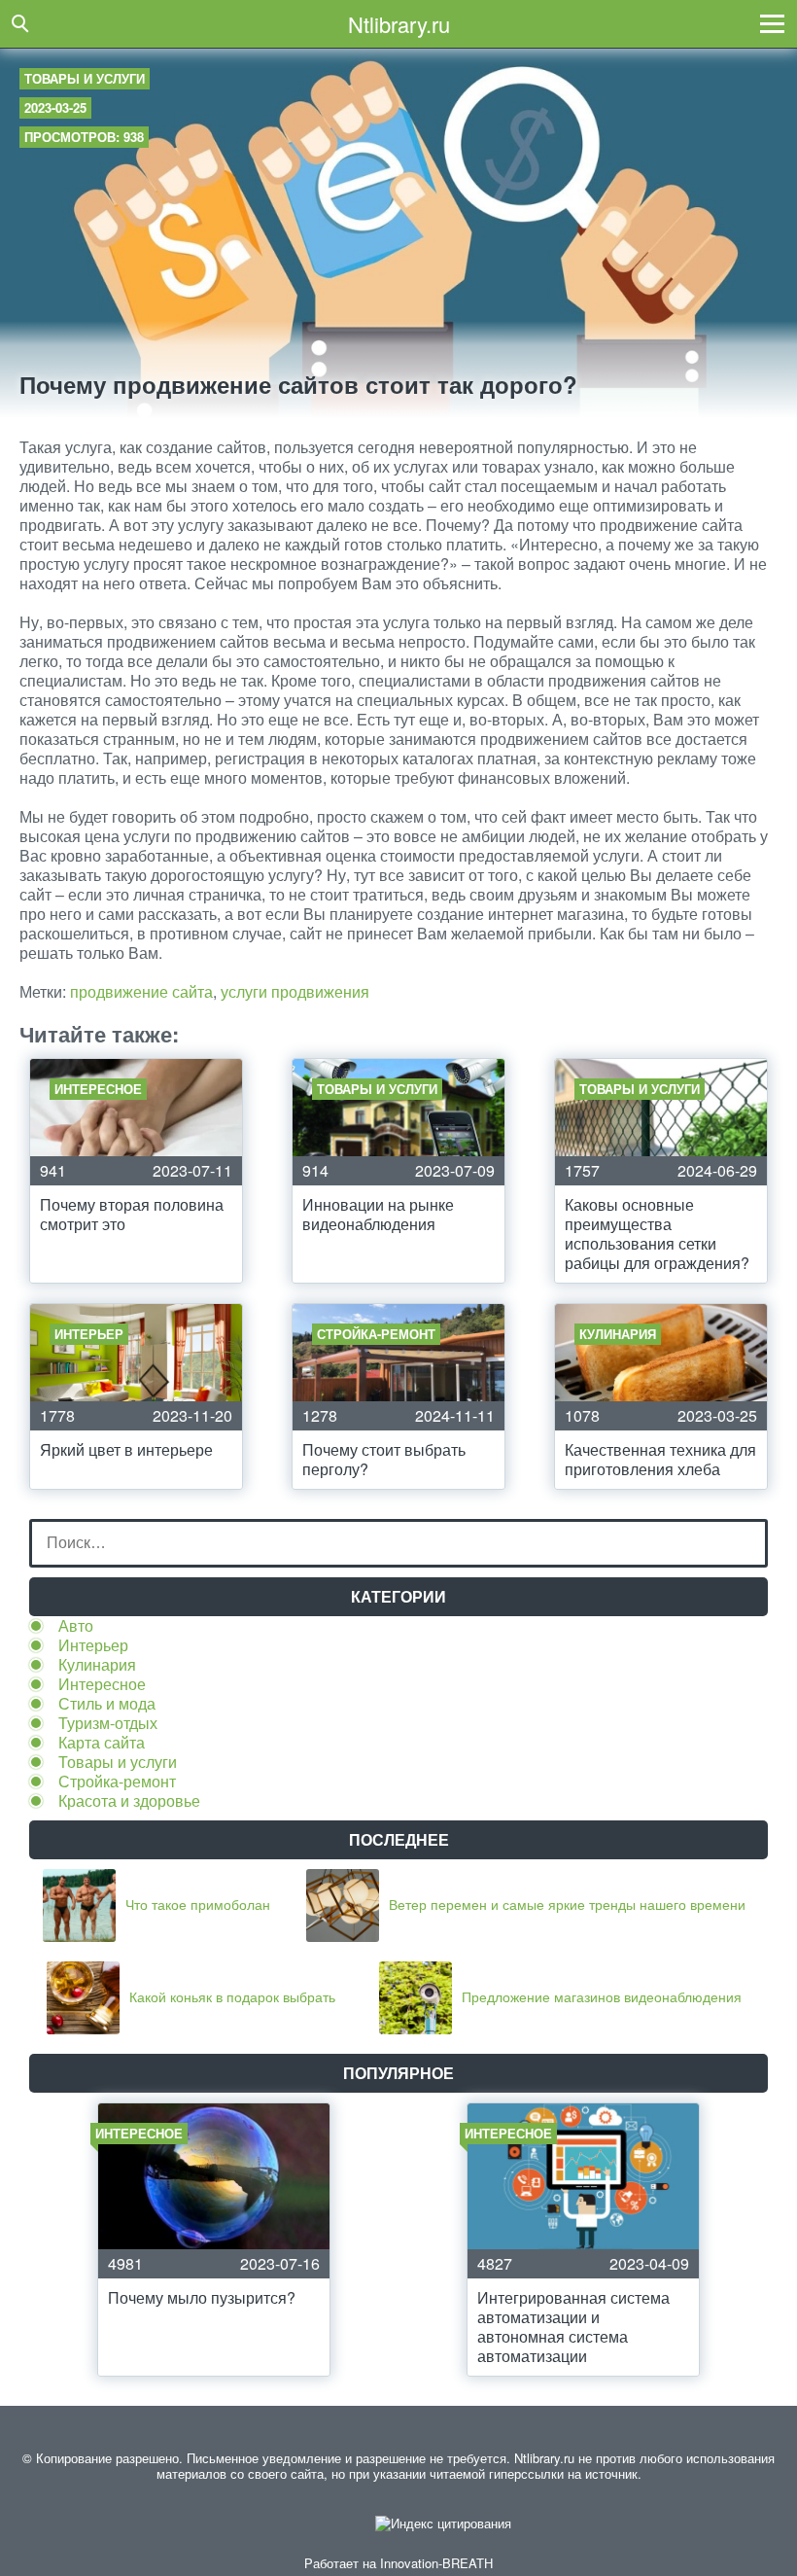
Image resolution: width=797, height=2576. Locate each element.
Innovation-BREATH (436, 2563)
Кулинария (97, 1664)
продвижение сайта (141, 991)
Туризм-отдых (108, 1723)
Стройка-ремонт (117, 1781)
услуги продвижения (295, 991)
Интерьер (93, 1645)
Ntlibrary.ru (399, 24)
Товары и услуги (85, 78)
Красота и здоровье (129, 1800)
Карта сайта (102, 1742)
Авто (76, 1625)
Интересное (102, 1684)
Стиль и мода (107, 1703)
